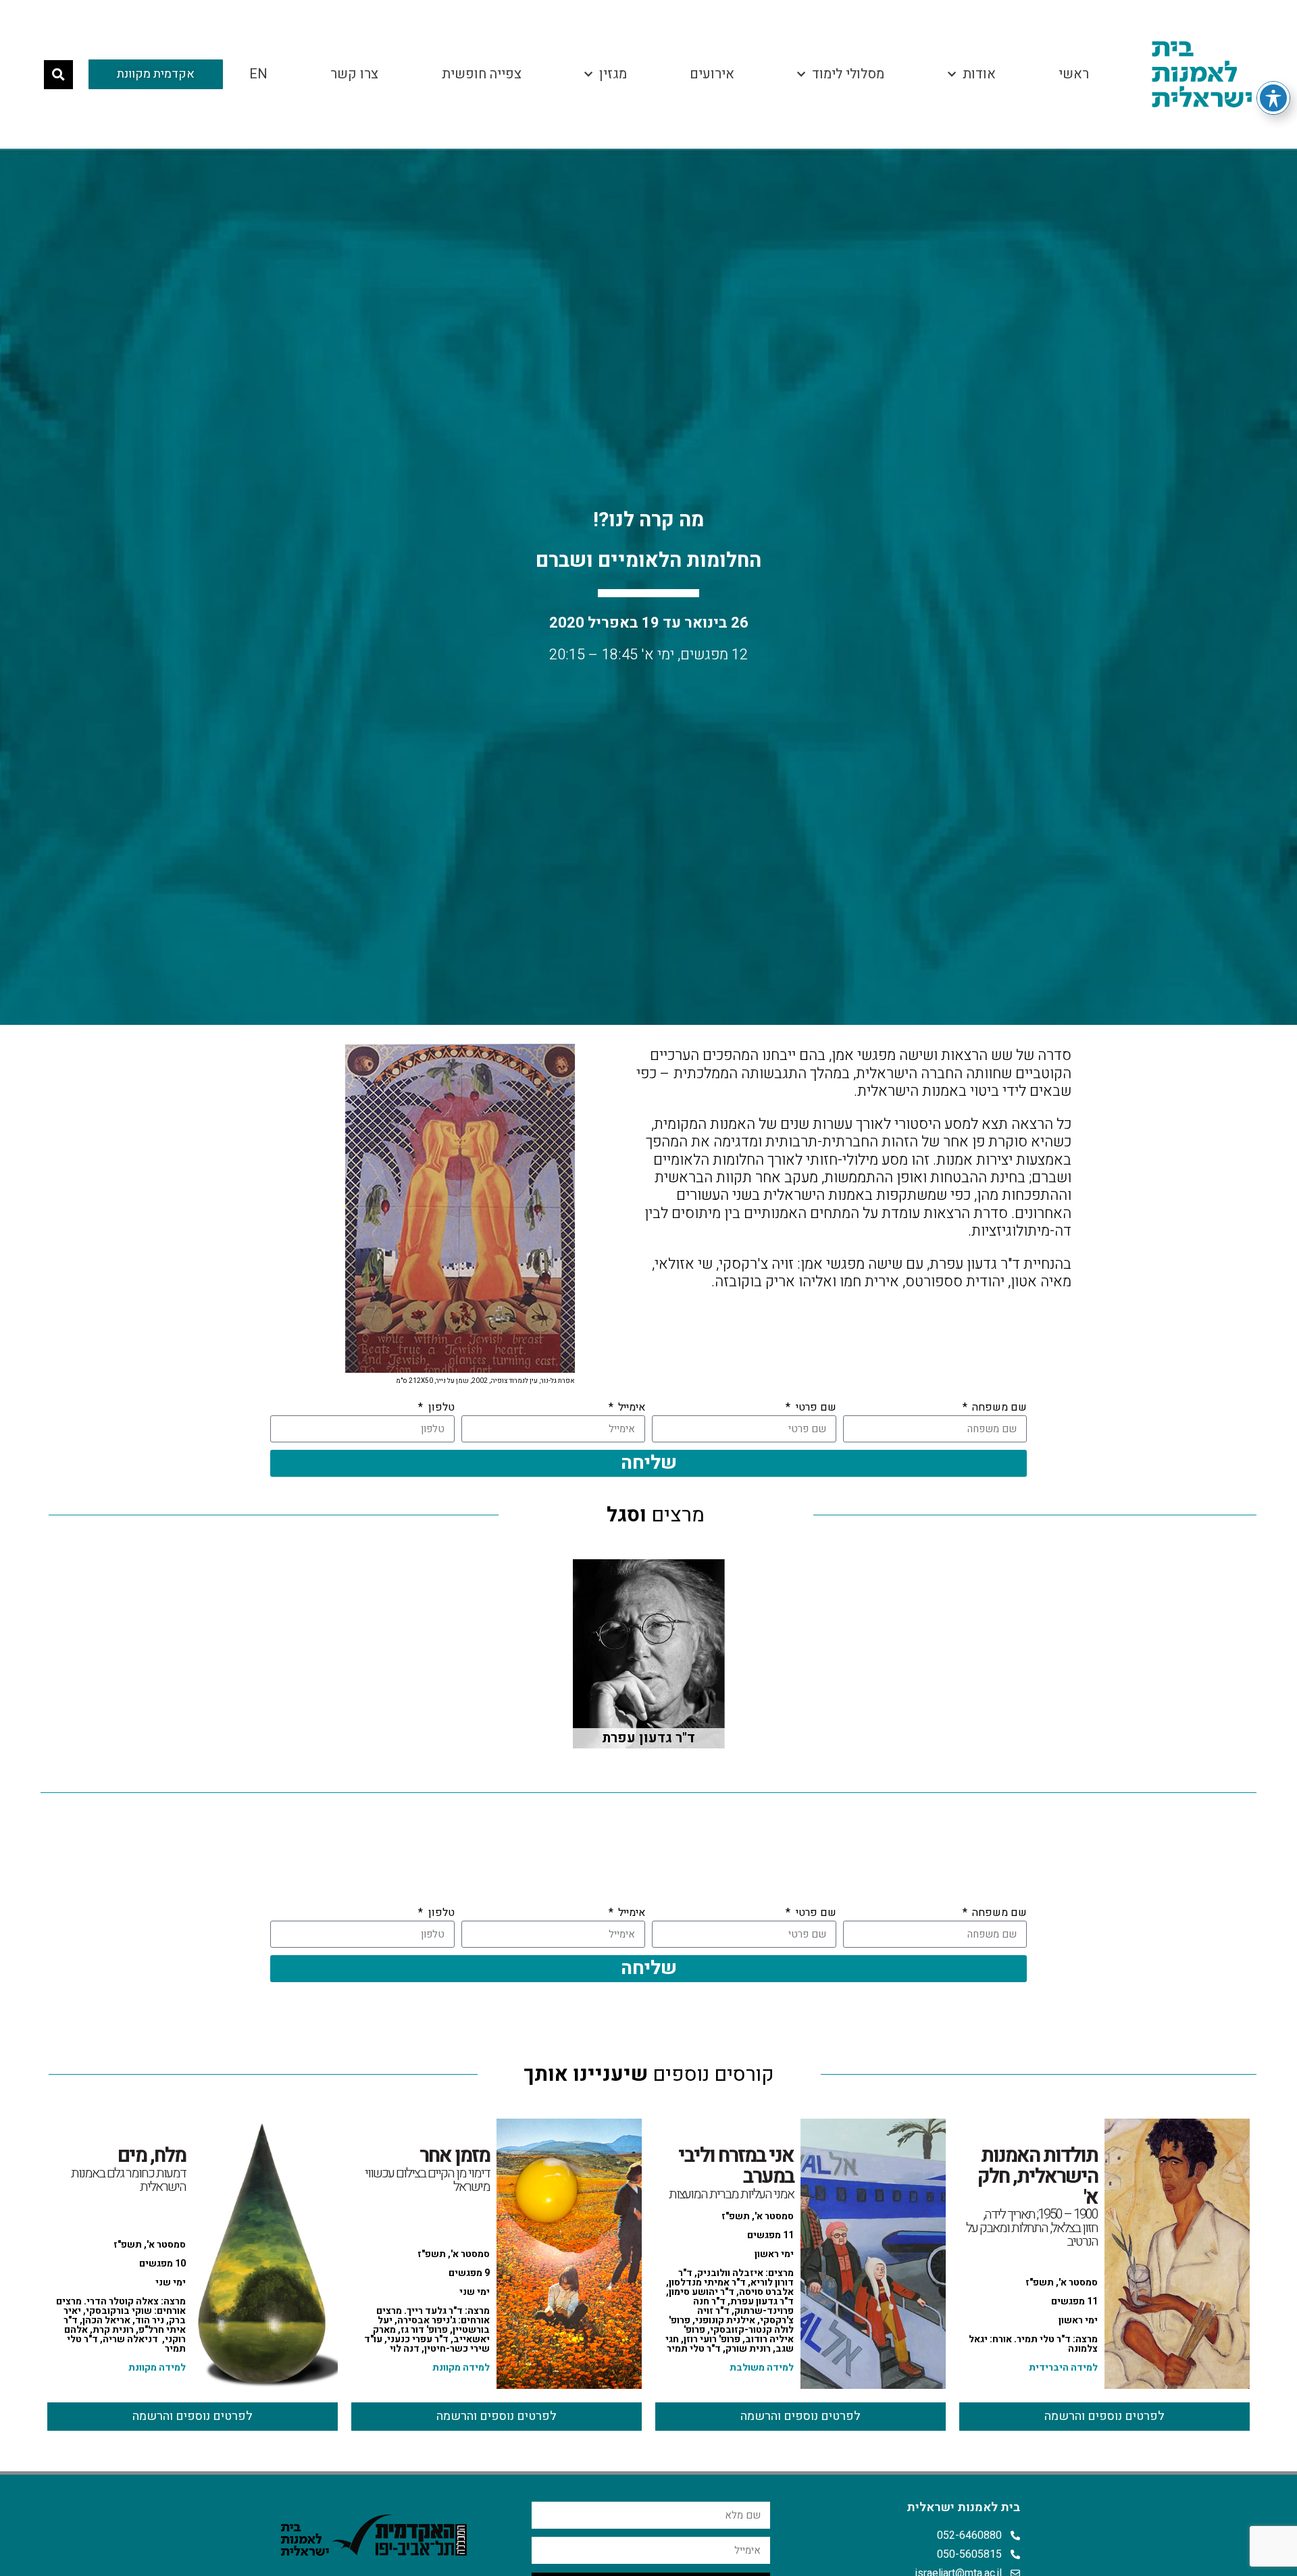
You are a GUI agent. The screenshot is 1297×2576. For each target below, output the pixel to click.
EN (258, 74)
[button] (58, 75)
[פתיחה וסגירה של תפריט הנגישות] (1273, 98)
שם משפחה (998, 1407)
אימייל (630, 1407)
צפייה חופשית (482, 74)
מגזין (613, 74)
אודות (979, 74)
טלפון (440, 1407)
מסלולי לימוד (848, 74)
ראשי (1074, 74)
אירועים (712, 74)
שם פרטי (814, 1407)
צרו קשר (354, 74)
